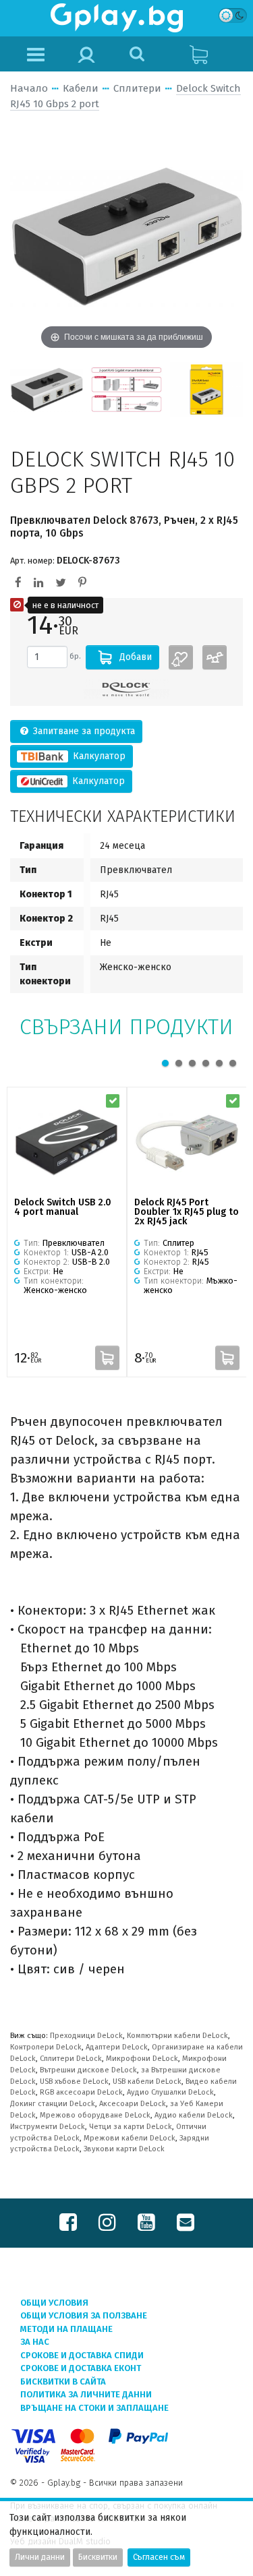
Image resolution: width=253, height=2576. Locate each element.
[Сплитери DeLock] (127, 689)
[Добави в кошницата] (107, 1358)
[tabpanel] (67, 1232)
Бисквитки (98, 2557)
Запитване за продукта (83, 731)
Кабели (81, 88)
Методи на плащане (66, 2329)
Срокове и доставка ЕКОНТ (81, 2368)
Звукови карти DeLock (124, 2149)
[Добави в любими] (181, 657)
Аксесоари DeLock (133, 2104)
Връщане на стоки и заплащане (94, 2408)
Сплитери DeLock (71, 2059)
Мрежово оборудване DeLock (95, 2115)
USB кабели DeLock (147, 2081)
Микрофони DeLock (142, 2059)
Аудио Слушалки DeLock (170, 2092)
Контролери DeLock (46, 2047)
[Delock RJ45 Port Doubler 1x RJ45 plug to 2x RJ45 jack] (187, 1143)
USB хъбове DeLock (74, 2081)
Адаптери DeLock (117, 2047)
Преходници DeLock (86, 2036)
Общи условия (54, 2303)
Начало (29, 88)
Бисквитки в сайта (63, 2382)
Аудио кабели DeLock (194, 2115)
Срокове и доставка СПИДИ (82, 2355)
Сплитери (137, 88)
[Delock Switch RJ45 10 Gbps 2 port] (47, 389)
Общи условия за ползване (84, 2315)
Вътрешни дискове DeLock (88, 2070)
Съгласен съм (159, 2557)
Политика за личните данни (86, 2394)
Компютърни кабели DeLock (177, 2036)
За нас (35, 2342)
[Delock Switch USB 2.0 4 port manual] (67, 1143)
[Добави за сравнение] (215, 657)
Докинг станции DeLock (53, 2104)
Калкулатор (98, 756)
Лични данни (40, 2557)
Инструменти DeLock (48, 2127)
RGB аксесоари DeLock (81, 2092)
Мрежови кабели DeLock (130, 2138)
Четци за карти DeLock (131, 2127)
